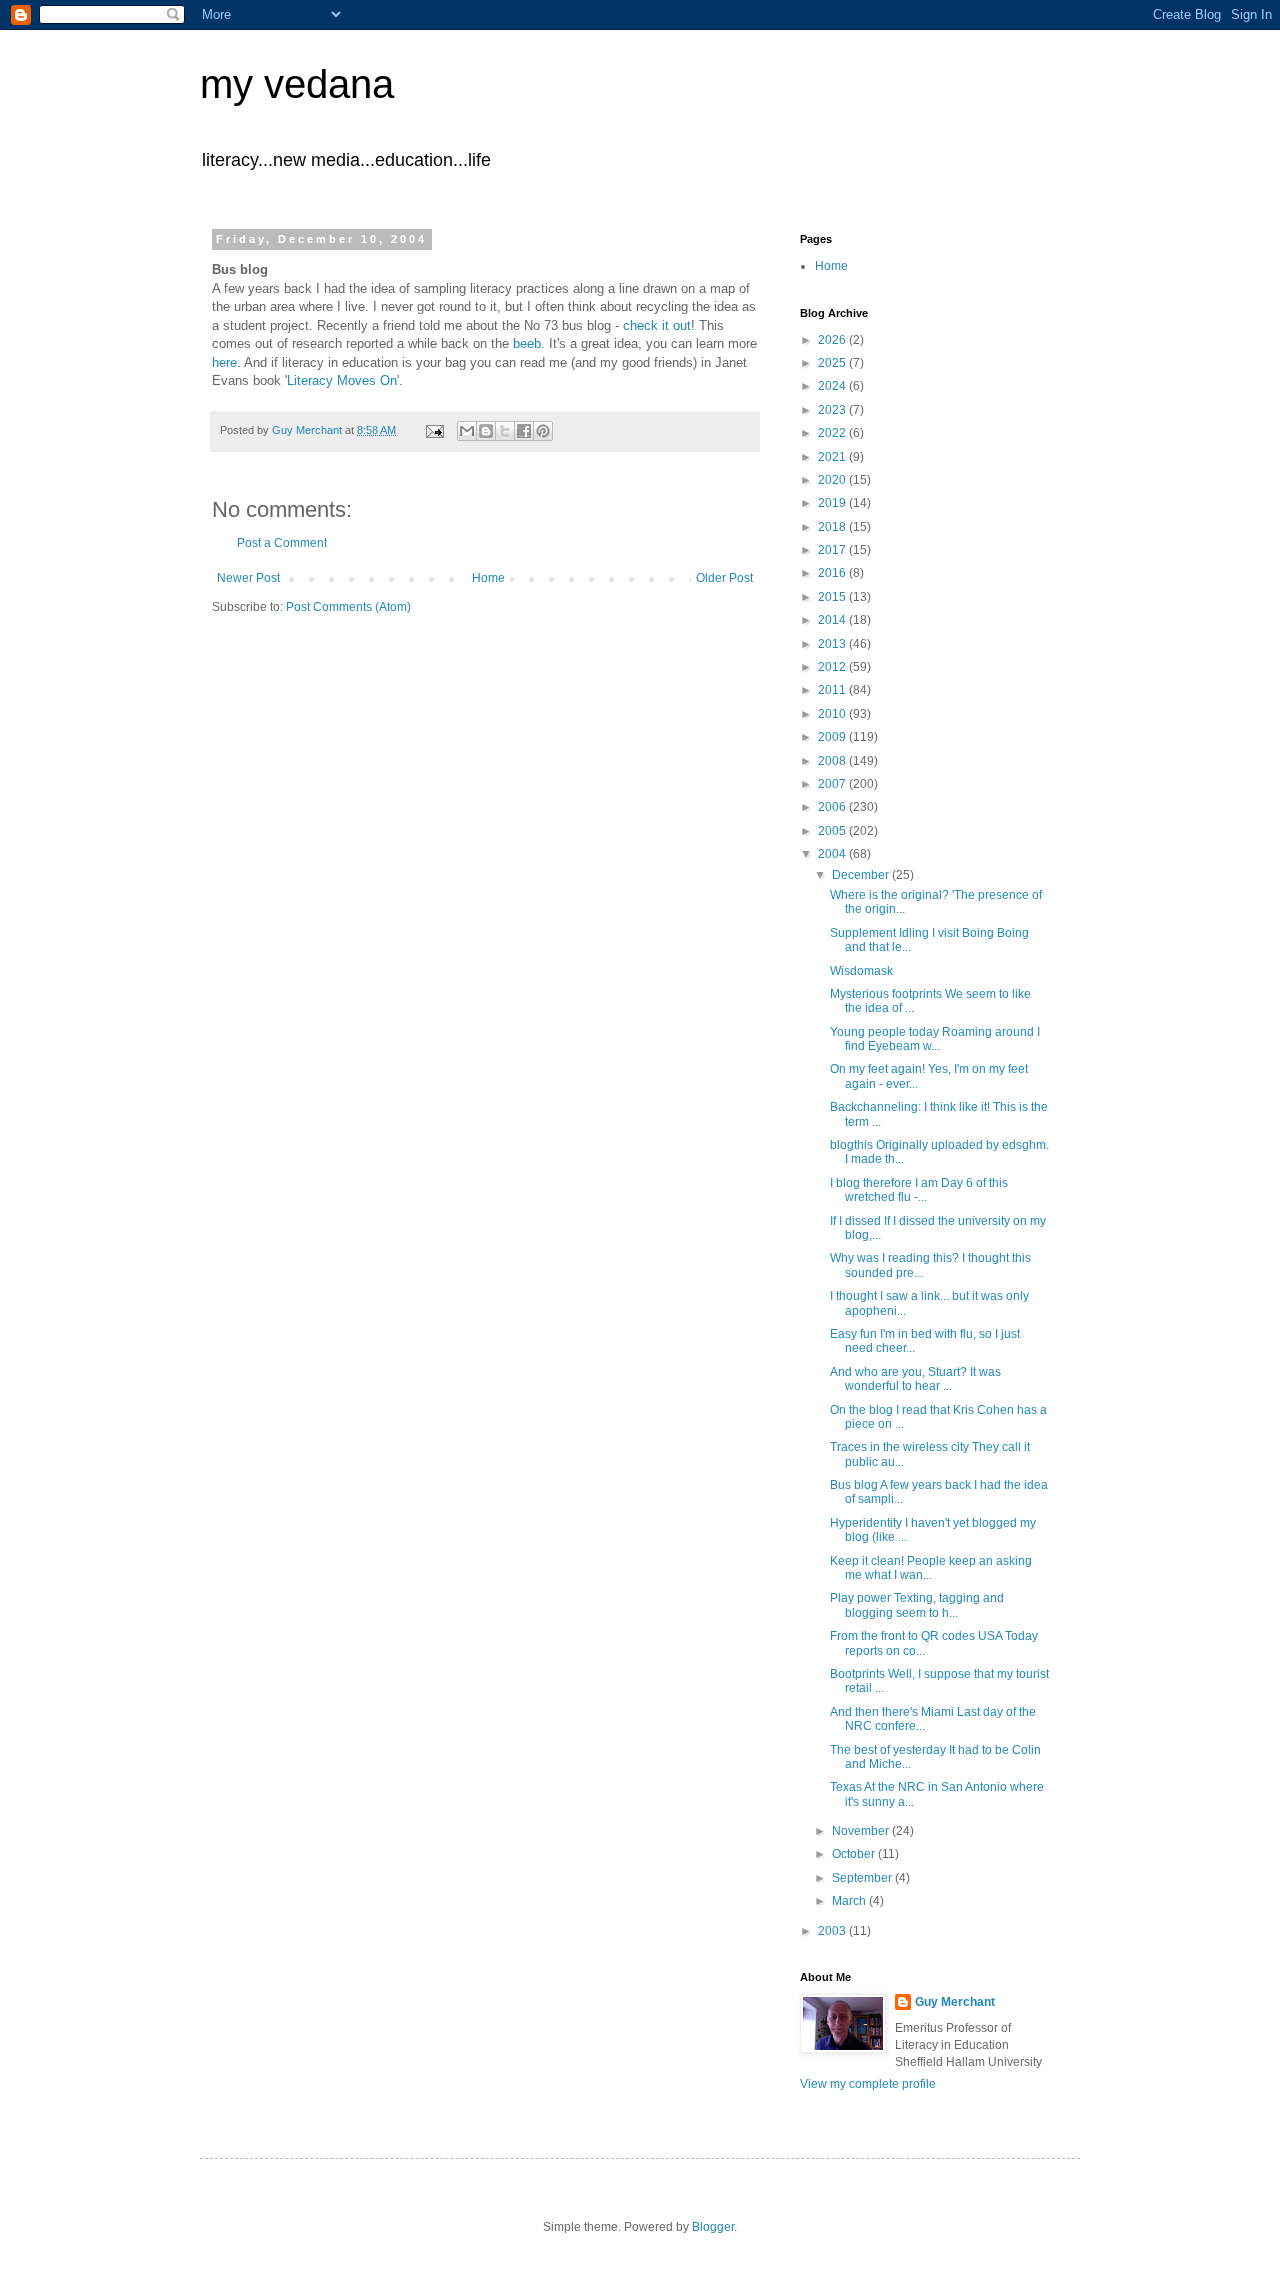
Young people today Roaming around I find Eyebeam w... (935, 1039)
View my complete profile (868, 2084)
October (855, 1854)
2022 (833, 433)
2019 (833, 503)
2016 (833, 573)
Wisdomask (861, 971)
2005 (833, 831)
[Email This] (467, 431)
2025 (833, 363)
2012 (833, 667)
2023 (833, 410)
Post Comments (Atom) (348, 607)
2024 (833, 386)
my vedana (297, 84)
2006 (833, 807)
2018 (833, 527)
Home (488, 578)
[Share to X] (505, 431)
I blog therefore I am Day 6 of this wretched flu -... (919, 1190)
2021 (833, 457)
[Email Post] (434, 430)
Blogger (713, 2227)
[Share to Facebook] (524, 431)
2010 (833, 714)
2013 (833, 644)
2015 (833, 597)
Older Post (724, 578)
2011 (833, 690)
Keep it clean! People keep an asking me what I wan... (931, 1568)
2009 (833, 737)
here (224, 362)
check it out (657, 325)
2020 (833, 480)
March (850, 1901)
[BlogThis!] (486, 431)
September (863, 1878)
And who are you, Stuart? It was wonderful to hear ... (915, 1379)
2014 (833, 620)
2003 (833, 1931)
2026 (833, 340)
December (862, 875)
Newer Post (248, 578)
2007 (833, 784)
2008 (833, 761)
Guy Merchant (955, 2002)
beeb (527, 343)
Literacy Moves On (342, 380)
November (862, 1831)
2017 (833, 550)
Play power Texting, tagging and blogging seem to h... (917, 1605)
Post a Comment (282, 543)
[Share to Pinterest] (543, 431)
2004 (833, 854)
